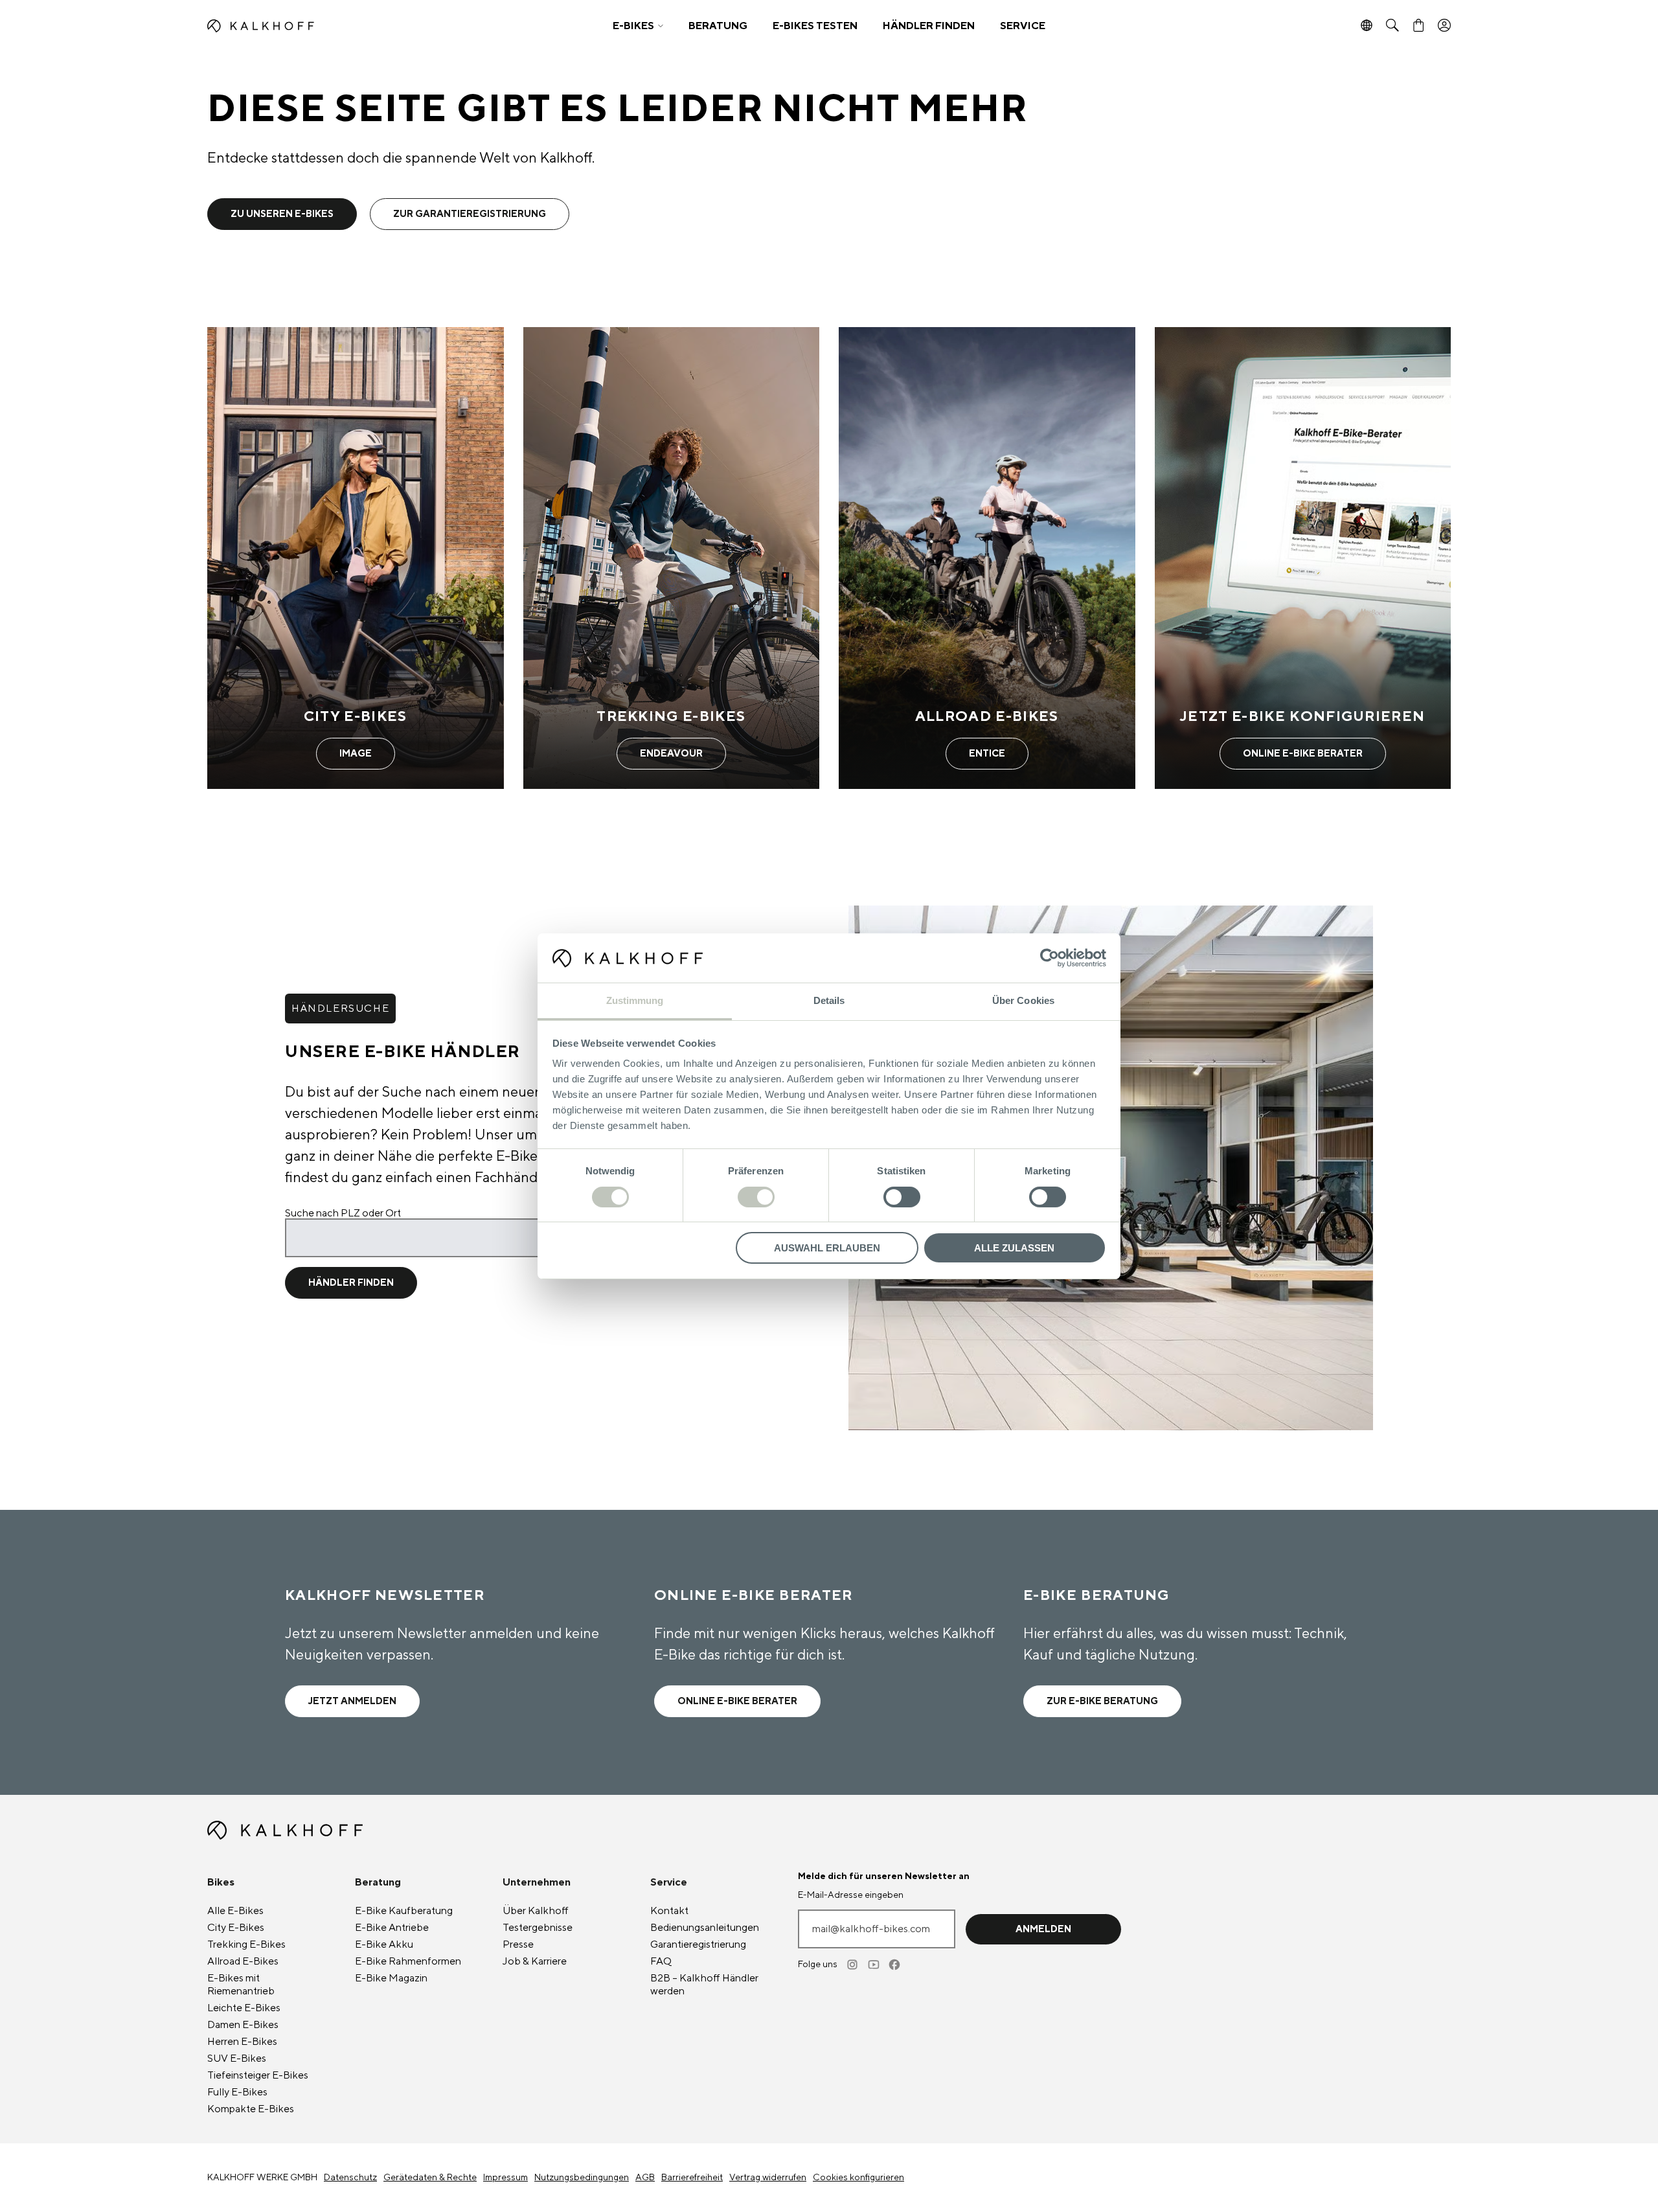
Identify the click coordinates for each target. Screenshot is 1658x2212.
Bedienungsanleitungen (705, 1928)
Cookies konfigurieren (858, 2178)
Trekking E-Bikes (246, 1944)
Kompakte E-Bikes (251, 2109)
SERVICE (1023, 26)
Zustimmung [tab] (635, 1000)
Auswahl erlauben (827, 1248)
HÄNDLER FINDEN (929, 26)
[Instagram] (854, 1965)
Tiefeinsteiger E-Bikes (258, 2075)
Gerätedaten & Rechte (430, 2178)
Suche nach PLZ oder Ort (343, 1213)
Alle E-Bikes (235, 1911)
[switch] (756, 1197)
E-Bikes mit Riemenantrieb (241, 1985)
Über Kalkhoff (536, 1911)
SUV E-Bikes (237, 2058)
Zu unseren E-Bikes (282, 214)
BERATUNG (718, 26)
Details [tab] (829, 1000)
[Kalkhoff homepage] (360, 26)
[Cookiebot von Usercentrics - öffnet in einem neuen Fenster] (1050, 958)
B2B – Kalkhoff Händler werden (704, 1985)
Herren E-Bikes (242, 2042)
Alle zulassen (1014, 1248)
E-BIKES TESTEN (815, 26)
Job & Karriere (535, 1961)
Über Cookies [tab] (1023, 1000)
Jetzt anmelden (352, 1701)
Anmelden (1043, 1929)
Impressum (505, 2178)
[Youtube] (874, 1965)
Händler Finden (351, 1283)
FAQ (661, 1961)
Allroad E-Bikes (243, 1961)
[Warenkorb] (1418, 26)
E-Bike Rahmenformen (408, 1961)
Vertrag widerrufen (768, 2178)
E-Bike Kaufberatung (404, 1911)
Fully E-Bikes (237, 2092)
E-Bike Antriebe (392, 1928)
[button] (638, 26)
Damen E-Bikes (243, 2025)
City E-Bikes (236, 1928)
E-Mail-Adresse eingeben (851, 1895)
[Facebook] (895, 1965)
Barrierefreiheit (692, 2178)
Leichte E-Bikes (244, 2008)
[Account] (1444, 26)
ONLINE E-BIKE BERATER (737, 1701)
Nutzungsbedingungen (582, 2178)
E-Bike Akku (384, 1944)
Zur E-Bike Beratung (1102, 1701)
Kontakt (669, 1911)
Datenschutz (350, 2178)
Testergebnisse (538, 1928)
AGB (645, 2178)
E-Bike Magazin (391, 1978)
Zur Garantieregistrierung (470, 214)
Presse (518, 1944)
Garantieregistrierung (698, 1944)
